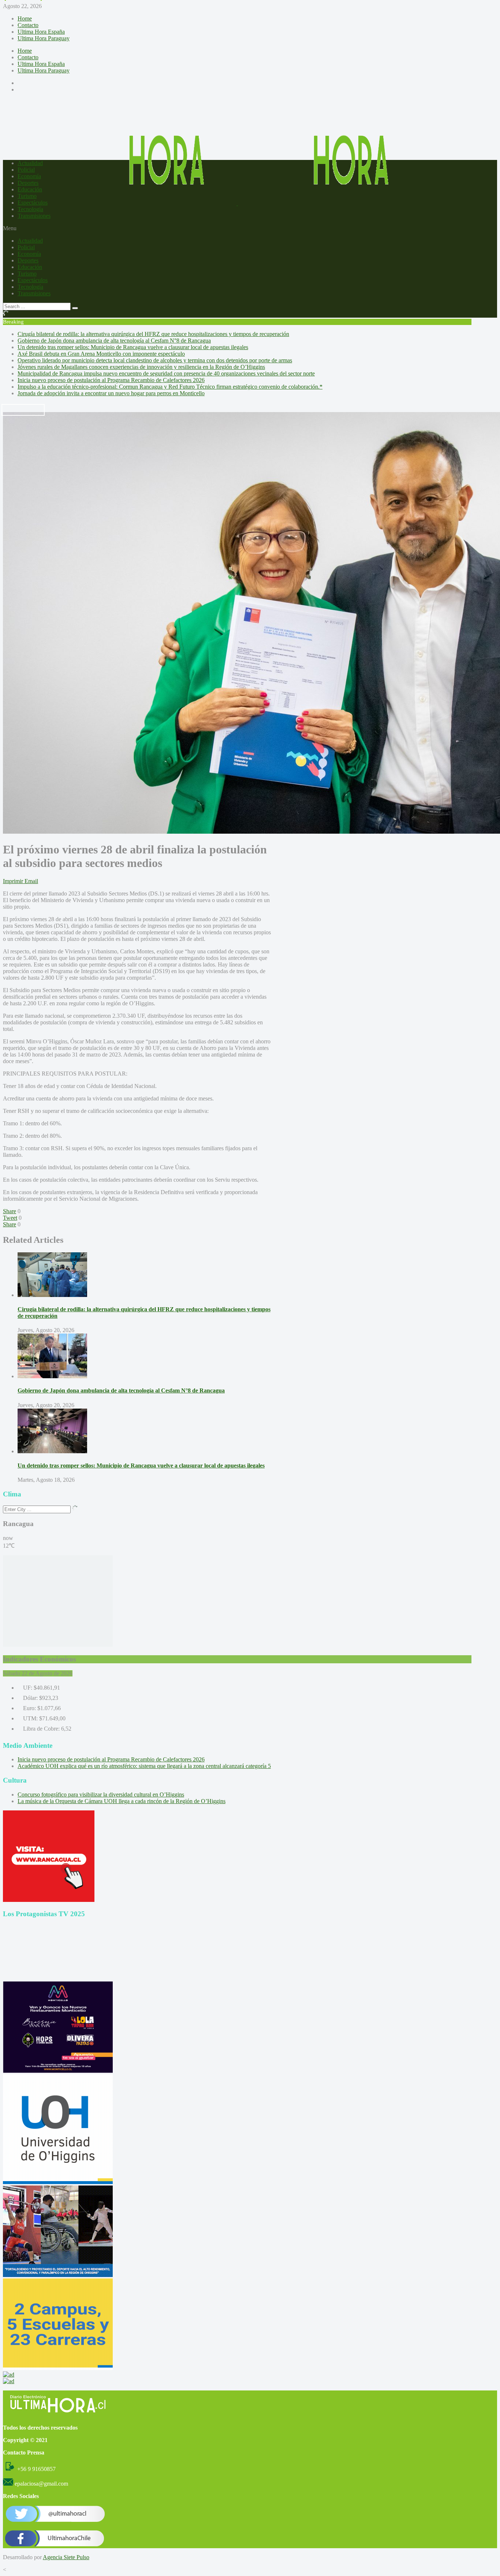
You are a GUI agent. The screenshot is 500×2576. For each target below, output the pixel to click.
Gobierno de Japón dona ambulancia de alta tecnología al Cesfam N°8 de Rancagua (114, 341)
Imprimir (13, 881)
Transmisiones (34, 216)
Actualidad (30, 163)
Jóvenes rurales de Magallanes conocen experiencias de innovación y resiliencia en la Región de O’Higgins (141, 367)
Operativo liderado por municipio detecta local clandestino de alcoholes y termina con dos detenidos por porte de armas (155, 360)
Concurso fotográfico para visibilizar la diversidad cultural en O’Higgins (101, 1794)
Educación (30, 189)
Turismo (27, 196)
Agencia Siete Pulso (66, 2557)
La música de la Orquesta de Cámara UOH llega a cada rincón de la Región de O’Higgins (122, 1801)
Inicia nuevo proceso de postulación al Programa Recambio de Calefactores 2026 (111, 380)
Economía (29, 176)
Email (31, 881)
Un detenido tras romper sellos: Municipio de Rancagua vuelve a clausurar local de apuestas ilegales (133, 347)
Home (25, 18)
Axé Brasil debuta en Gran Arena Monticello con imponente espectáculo (101, 354)
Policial (26, 170)
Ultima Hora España (41, 32)
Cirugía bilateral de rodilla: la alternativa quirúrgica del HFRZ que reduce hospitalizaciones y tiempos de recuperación (153, 334)
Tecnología (30, 209)
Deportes (28, 183)
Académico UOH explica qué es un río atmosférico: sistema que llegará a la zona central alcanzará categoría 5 (144, 1766)
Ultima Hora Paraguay (44, 38)
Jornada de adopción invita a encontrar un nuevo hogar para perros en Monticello (111, 393)
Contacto (28, 25)
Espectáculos (33, 203)
